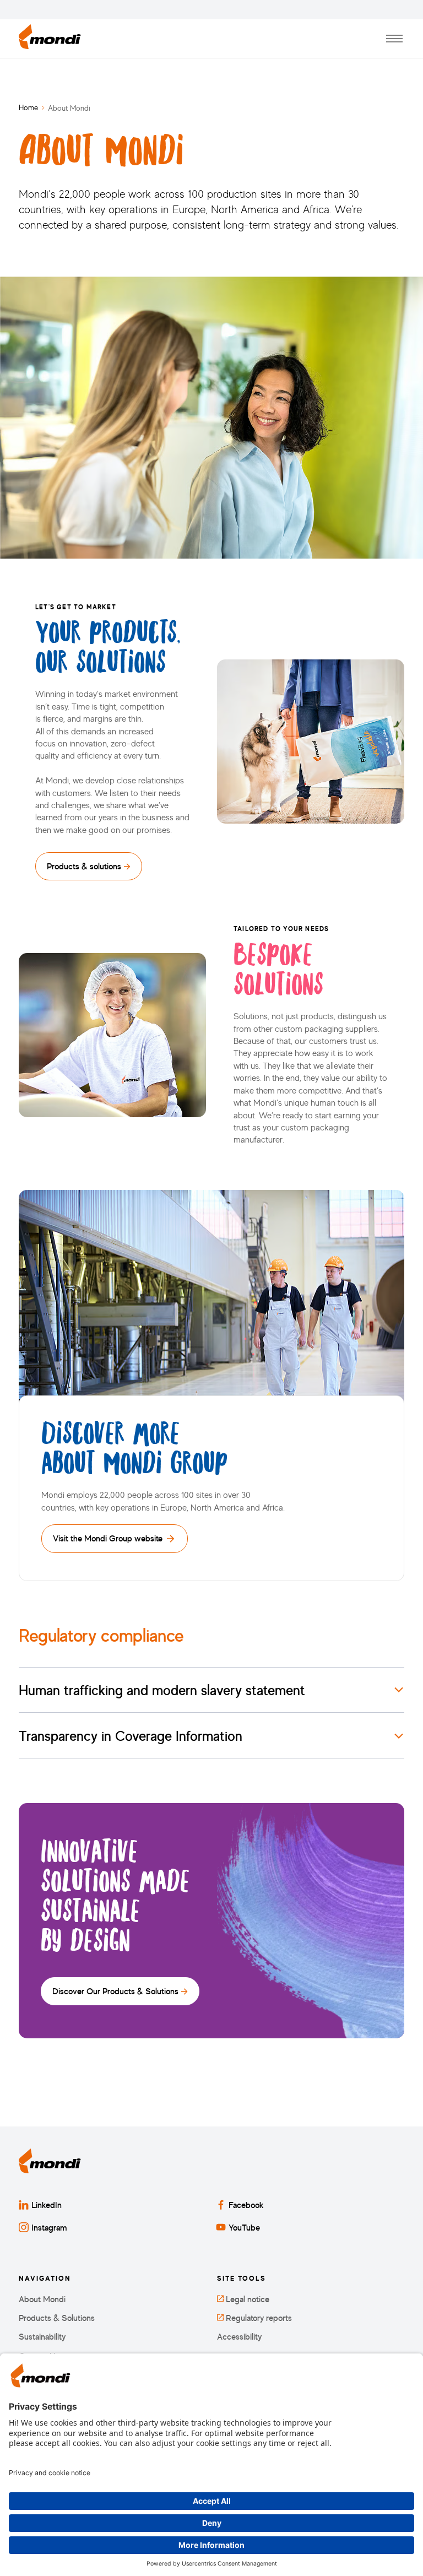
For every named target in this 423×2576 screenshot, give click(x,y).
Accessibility (239, 2337)
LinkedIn (47, 2205)
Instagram (49, 2227)
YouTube (244, 2227)
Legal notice (246, 2299)
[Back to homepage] (50, 39)
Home (28, 107)
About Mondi (42, 2299)
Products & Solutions (57, 2318)
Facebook (246, 2205)
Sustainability (42, 2337)
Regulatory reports (258, 2318)
